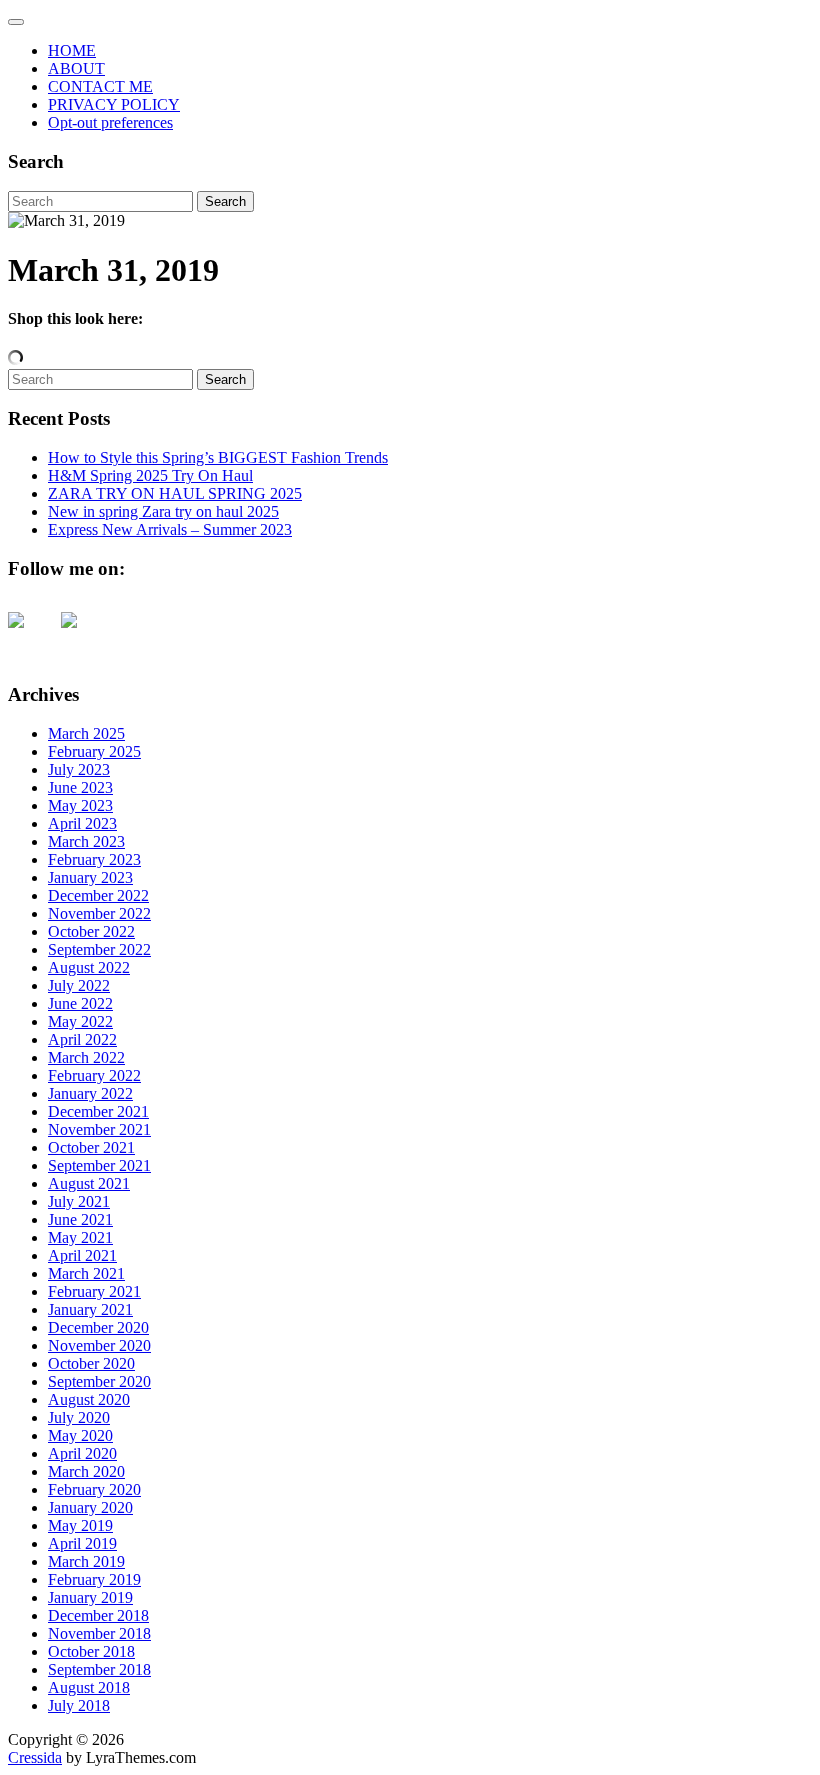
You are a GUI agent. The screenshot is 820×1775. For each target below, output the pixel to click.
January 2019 (90, 1597)
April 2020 (82, 1453)
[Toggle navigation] (16, 22)
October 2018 (91, 1651)
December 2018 (98, 1615)
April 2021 (82, 1255)
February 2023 (94, 859)
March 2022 (86, 1057)
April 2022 (82, 1039)
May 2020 (80, 1435)
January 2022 (90, 1093)
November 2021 (99, 1129)
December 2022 (98, 895)
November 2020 (99, 1345)
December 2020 (98, 1327)
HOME (72, 50)
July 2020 (79, 1417)
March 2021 (86, 1273)
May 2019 (80, 1525)
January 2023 (90, 877)
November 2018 (99, 1633)
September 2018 (99, 1669)
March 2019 (86, 1561)
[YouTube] (32, 636)
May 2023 (80, 805)
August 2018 (89, 1687)
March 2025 (86, 733)
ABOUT (76, 68)
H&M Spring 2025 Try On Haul (150, 475)
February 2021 (94, 1291)
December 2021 (98, 1111)
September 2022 (99, 949)
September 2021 (99, 1165)
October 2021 (91, 1147)
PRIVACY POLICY (114, 104)
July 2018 (79, 1705)
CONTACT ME (100, 86)
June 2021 (80, 1219)
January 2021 (90, 1309)
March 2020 (86, 1471)
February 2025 (94, 751)
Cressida (35, 1757)
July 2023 (79, 769)
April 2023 (82, 823)
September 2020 (99, 1381)
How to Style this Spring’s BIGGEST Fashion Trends (218, 457)
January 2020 (90, 1507)
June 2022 (80, 1003)
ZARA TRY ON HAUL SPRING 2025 (175, 493)
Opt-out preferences (110, 122)
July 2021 (79, 1201)
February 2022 (94, 1075)
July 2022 (79, 985)
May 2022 (80, 1021)
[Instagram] (85, 636)
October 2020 (91, 1363)
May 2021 (80, 1237)
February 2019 (94, 1579)
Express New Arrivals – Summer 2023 (170, 529)
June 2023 (80, 787)
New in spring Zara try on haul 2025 (163, 511)
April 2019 (82, 1543)
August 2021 (89, 1183)
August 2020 (89, 1399)
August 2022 (89, 967)
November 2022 (99, 913)
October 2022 (91, 931)
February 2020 (94, 1489)
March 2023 (86, 841)
